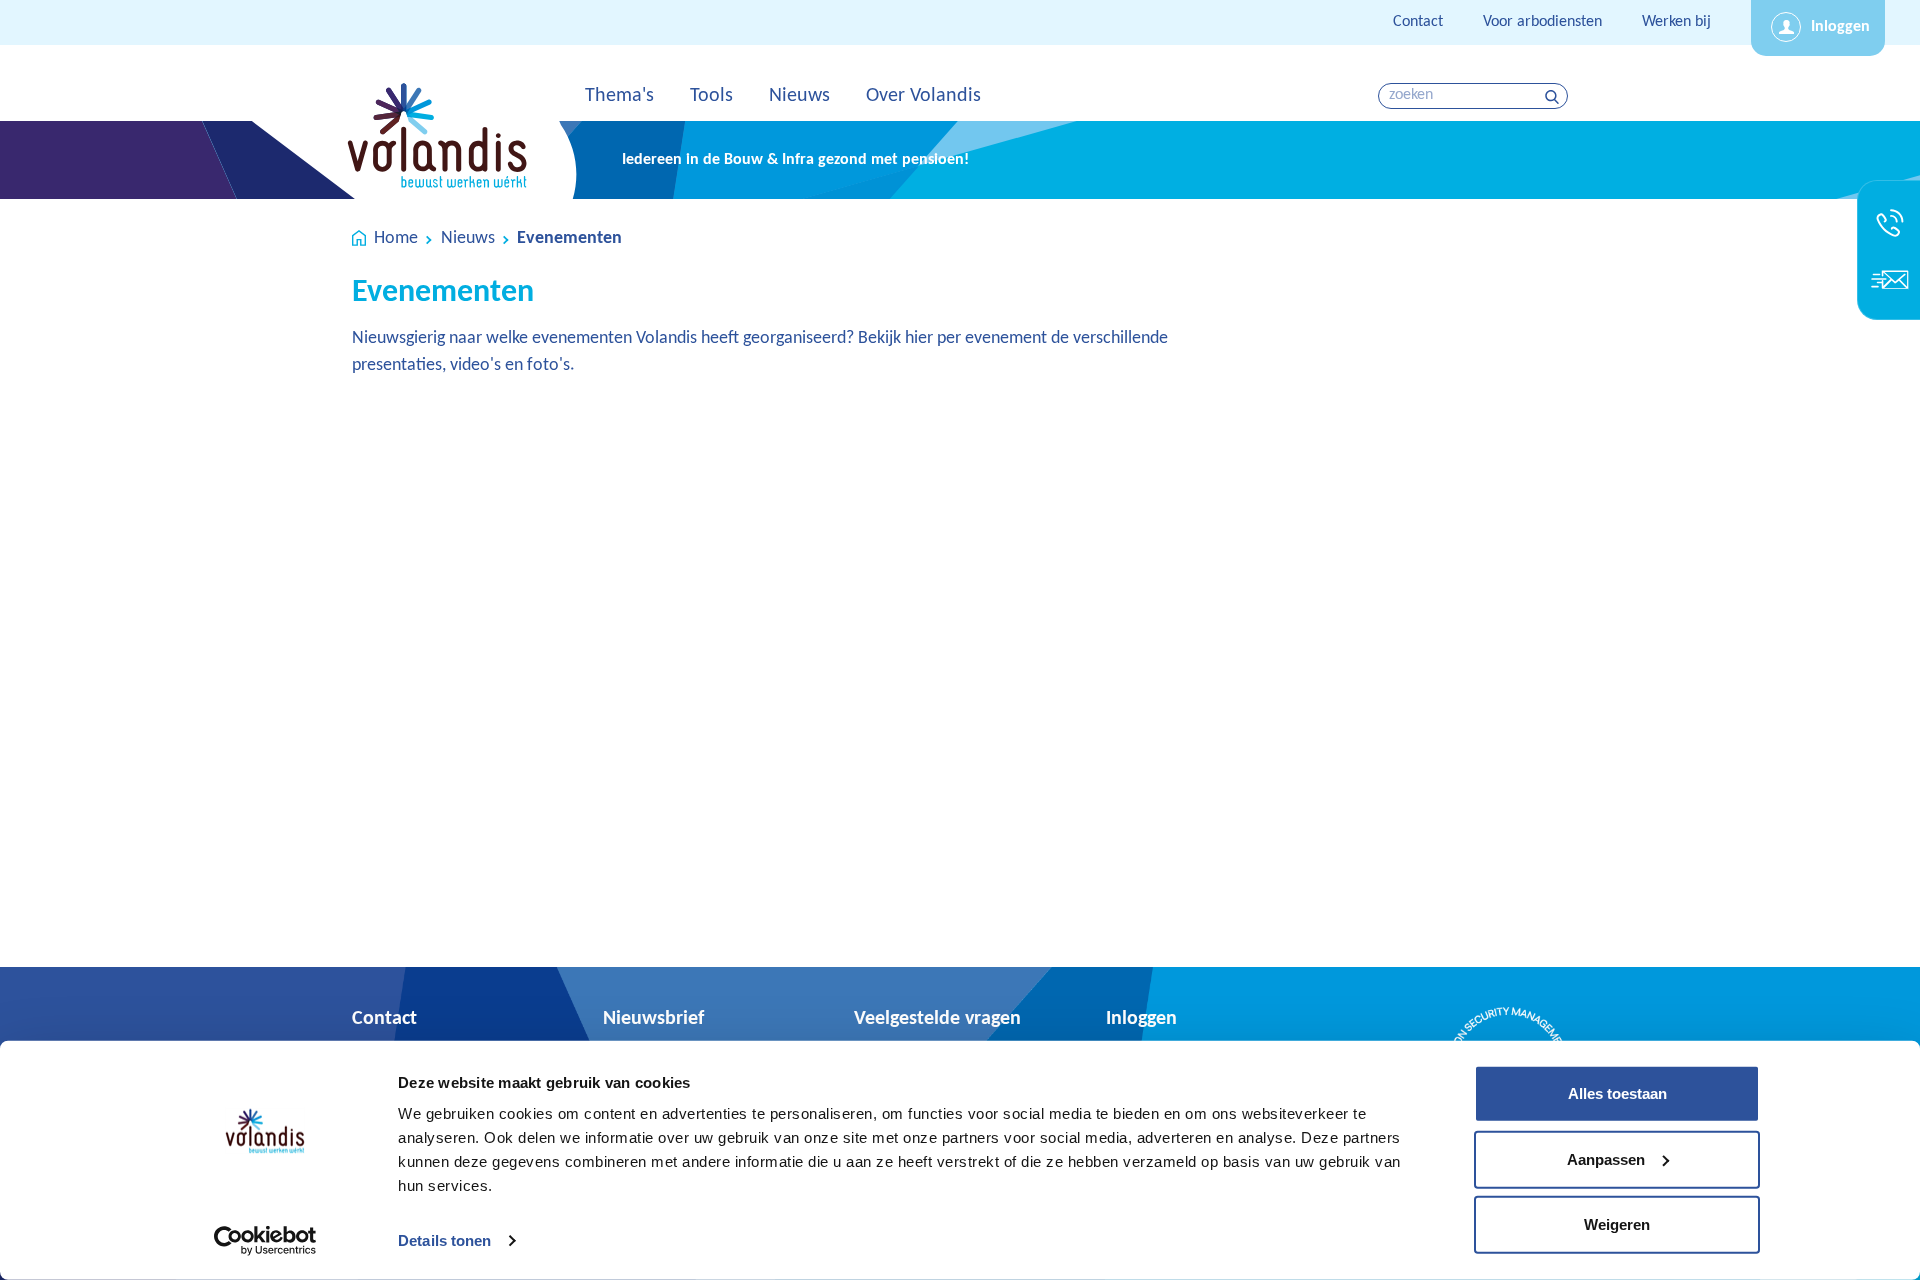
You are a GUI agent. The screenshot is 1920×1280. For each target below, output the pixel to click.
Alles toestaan (1617, 1093)
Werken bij (1676, 22)
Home (396, 238)
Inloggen (1840, 27)
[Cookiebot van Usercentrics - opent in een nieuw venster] (265, 1241)
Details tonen (444, 1240)
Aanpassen (1606, 1158)
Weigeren (1617, 1224)
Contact (1418, 22)
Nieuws (468, 238)
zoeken (1554, 96)
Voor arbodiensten (1542, 22)
